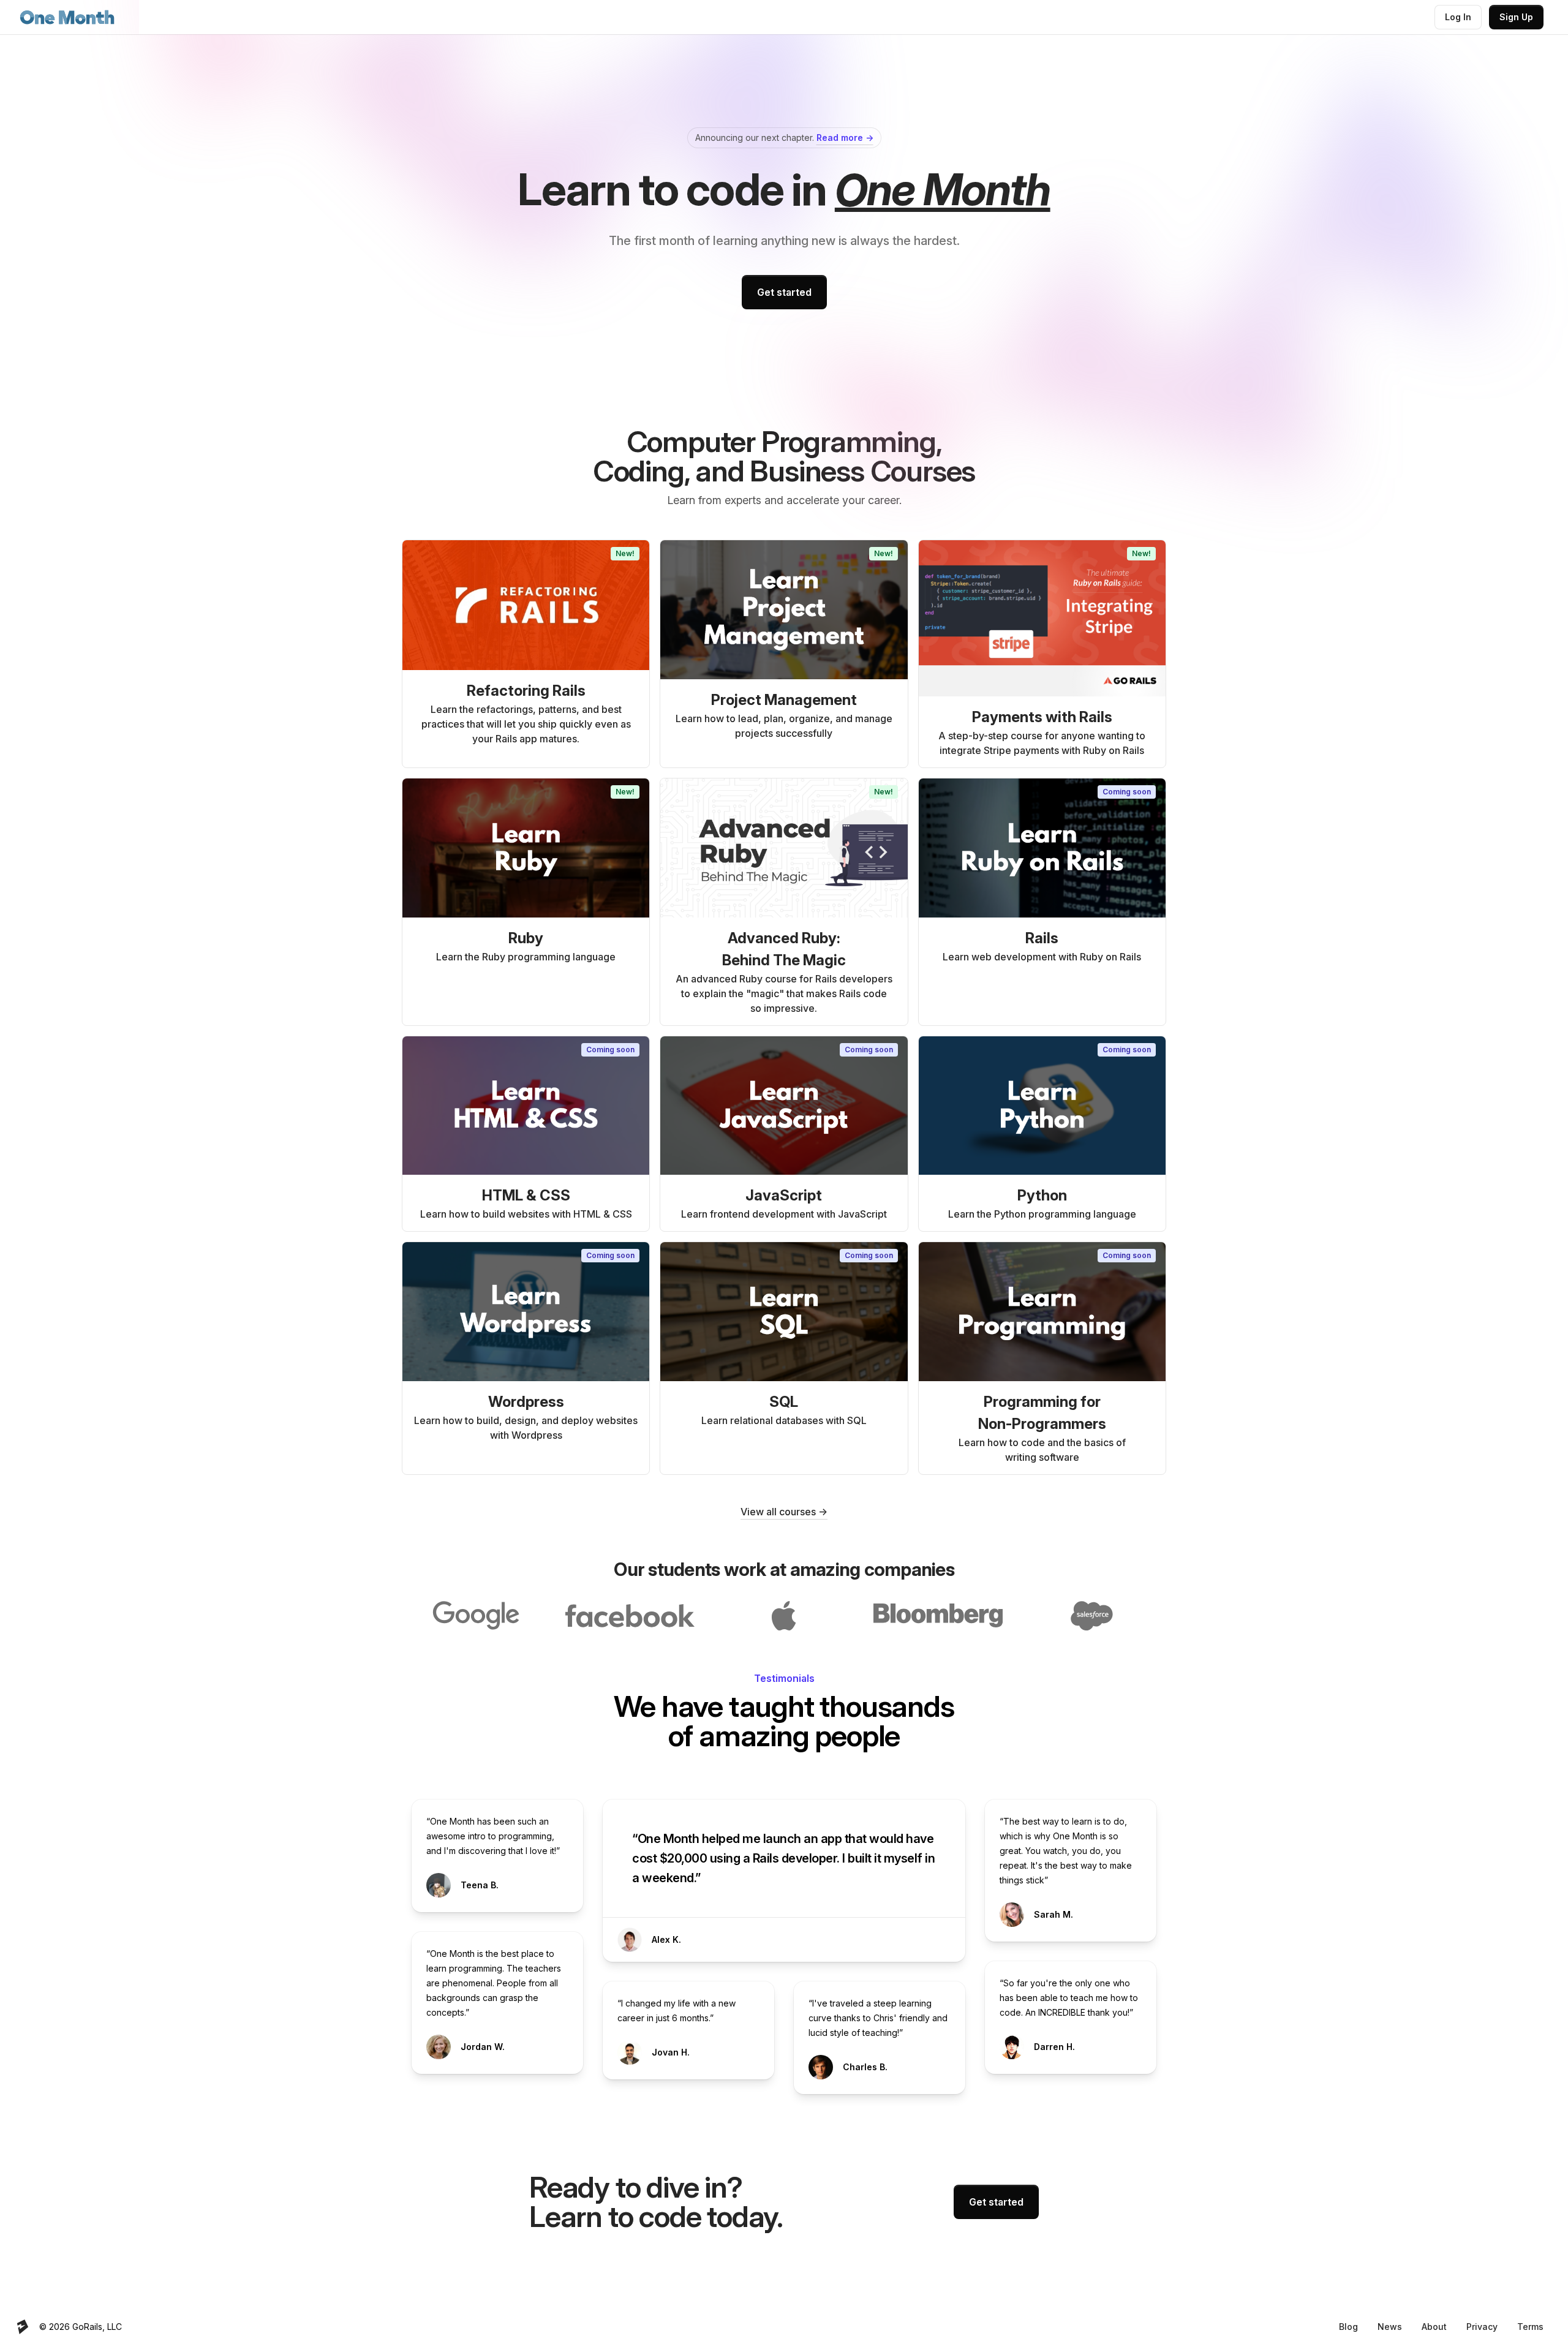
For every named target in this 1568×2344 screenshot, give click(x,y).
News (1390, 2327)
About (1434, 2327)
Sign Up (1516, 17)
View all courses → (784, 1512)
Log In (1458, 17)
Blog (1348, 2327)
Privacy (1482, 2327)
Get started (784, 292)
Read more (845, 138)
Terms (1530, 2327)
